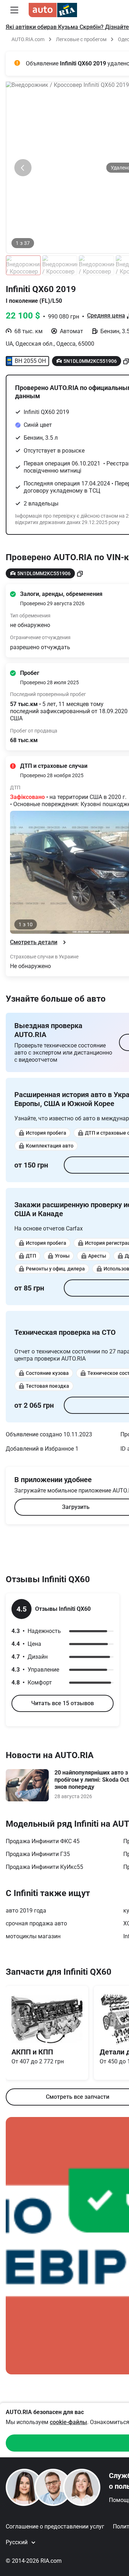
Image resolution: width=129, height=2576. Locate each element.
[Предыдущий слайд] (23, 168)
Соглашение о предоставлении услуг (55, 2526)
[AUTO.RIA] (53, 10)
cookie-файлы (68, 2422)
